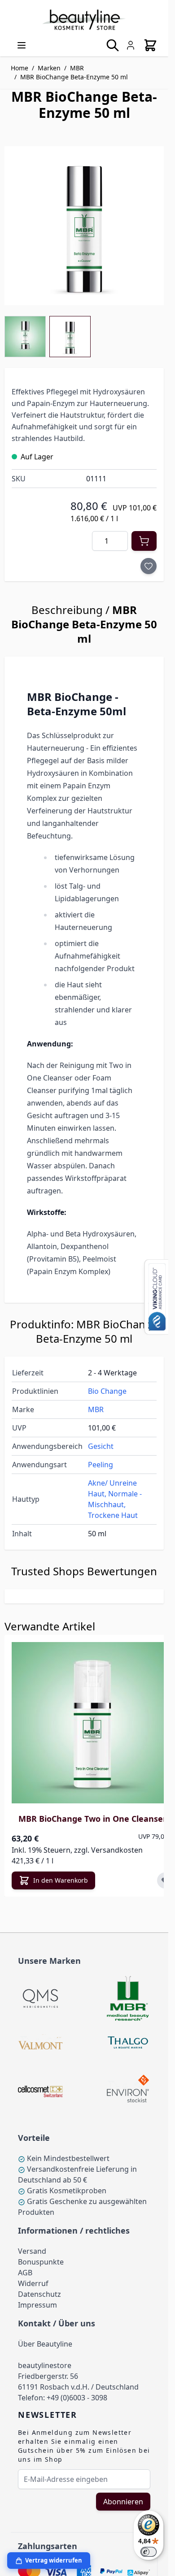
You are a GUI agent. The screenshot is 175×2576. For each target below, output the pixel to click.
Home (20, 68)
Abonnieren (123, 2502)
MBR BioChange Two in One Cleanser (92, 1819)
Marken (49, 68)
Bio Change (107, 1391)
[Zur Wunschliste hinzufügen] (149, 566)
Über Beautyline (45, 2344)
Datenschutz (39, 2294)
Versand (32, 2251)
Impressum (37, 2305)
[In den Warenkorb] (144, 541)
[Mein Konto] (131, 45)
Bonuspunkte (41, 2262)
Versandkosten (117, 1850)
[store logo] (84, 20)
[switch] (149, 2552)
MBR (77, 68)
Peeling (101, 1465)
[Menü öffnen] (22, 45)
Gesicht (101, 1446)
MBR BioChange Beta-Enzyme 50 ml (74, 77)
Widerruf (33, 2283)
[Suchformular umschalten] (113, 45)
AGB (25, 2273)
